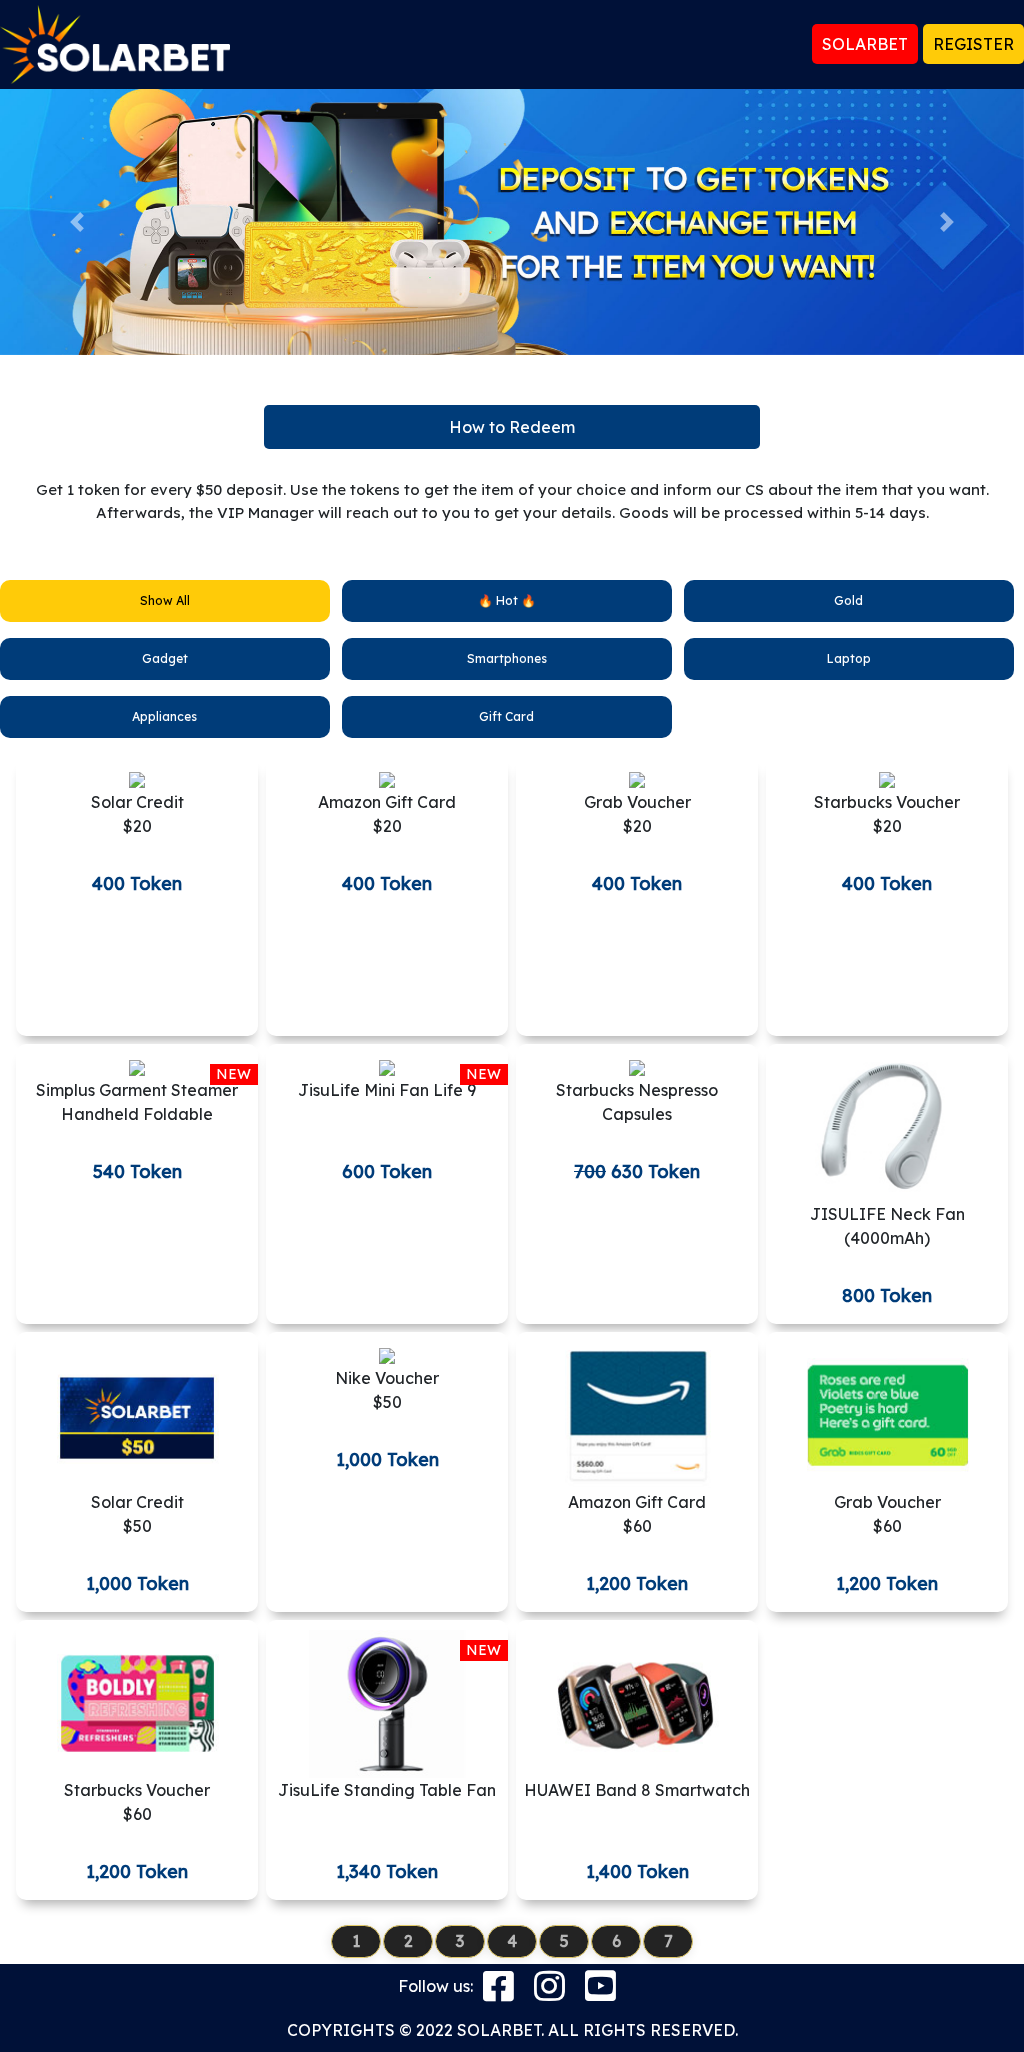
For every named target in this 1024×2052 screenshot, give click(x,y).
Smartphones (507, 658)
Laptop (849, 658)
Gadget (165, 658)
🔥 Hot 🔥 (507, 600)
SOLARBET (865, 44)
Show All (165, 600)
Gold (848, 600)
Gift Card (506, 716)
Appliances (164, 716)
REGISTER (973, 44)
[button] (77, 222)
